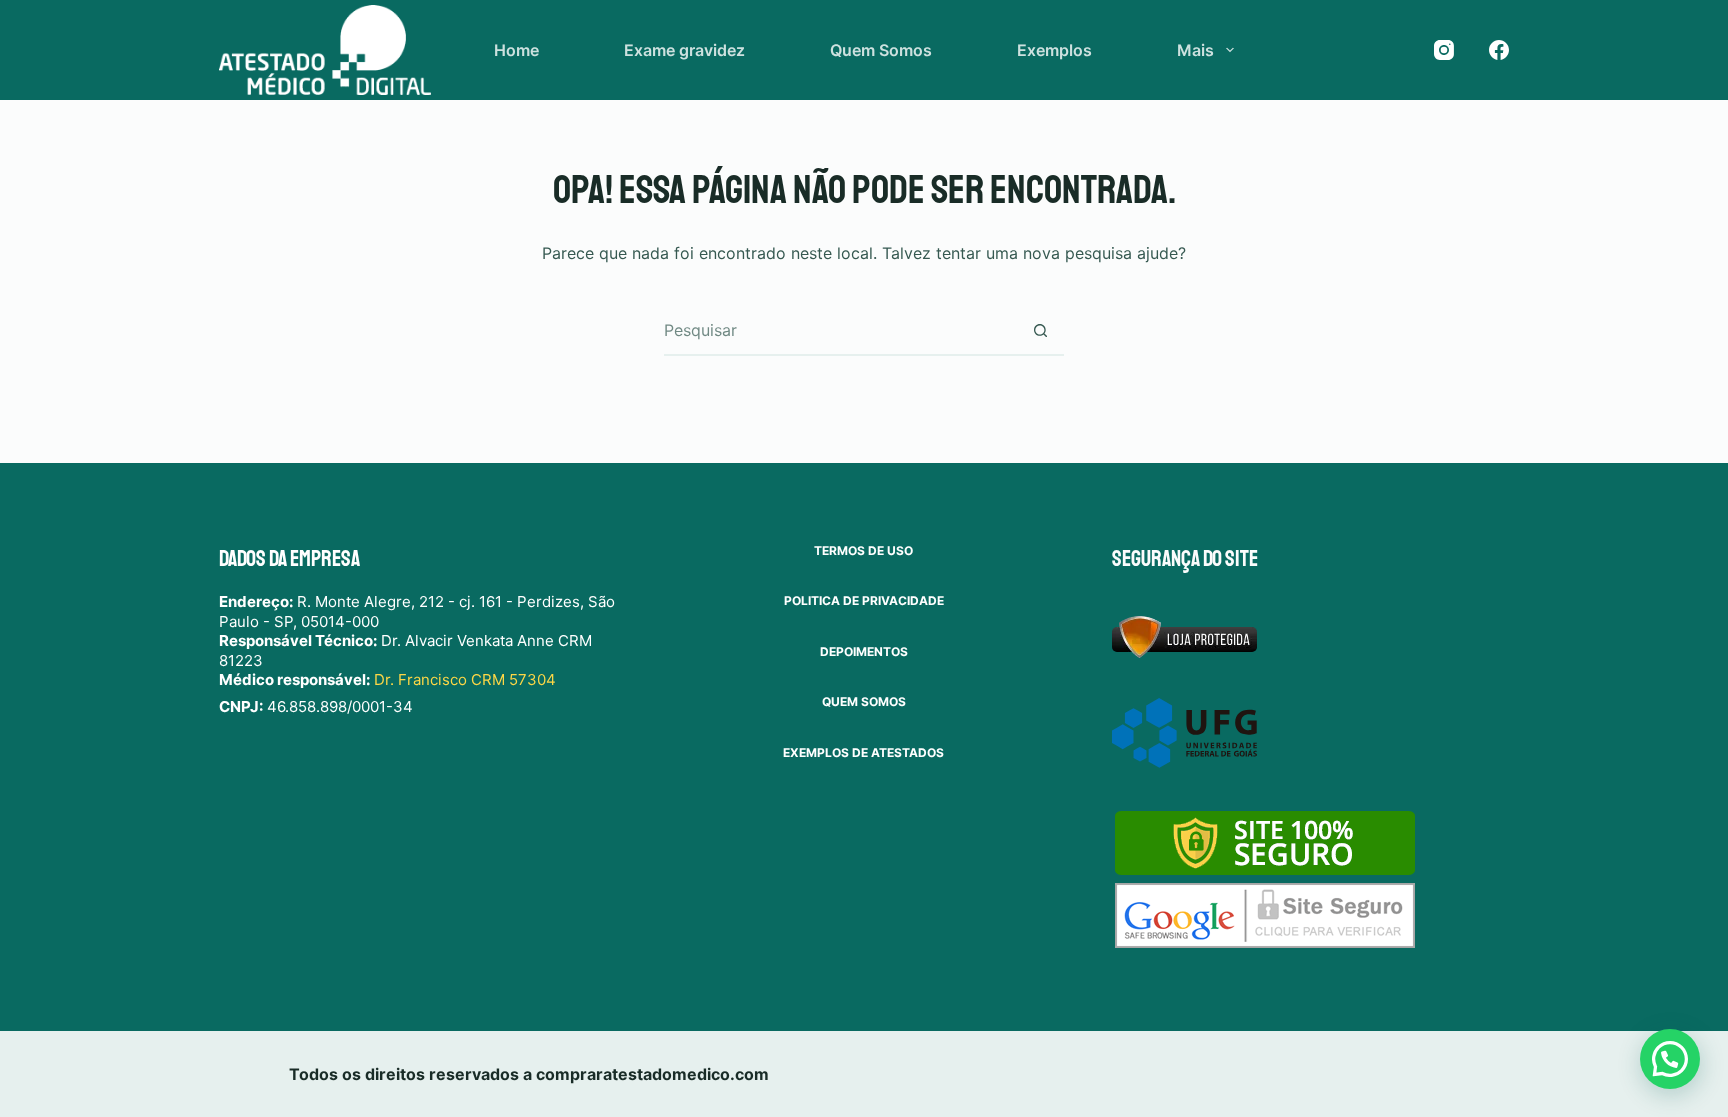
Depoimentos (864, 651)
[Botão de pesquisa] (1040, 330)
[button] (1670, 1059)
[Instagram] (1444, 50)
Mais (1195, 50)
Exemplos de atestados (863, 752)
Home (516, 50)
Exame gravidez (684, 50)
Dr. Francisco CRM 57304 (465, 679)
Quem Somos (881, 50)
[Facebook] (1499, 50)
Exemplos (1054, 50)
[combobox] (840, 330)
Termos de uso (863, 550)
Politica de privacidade (864, 600)
